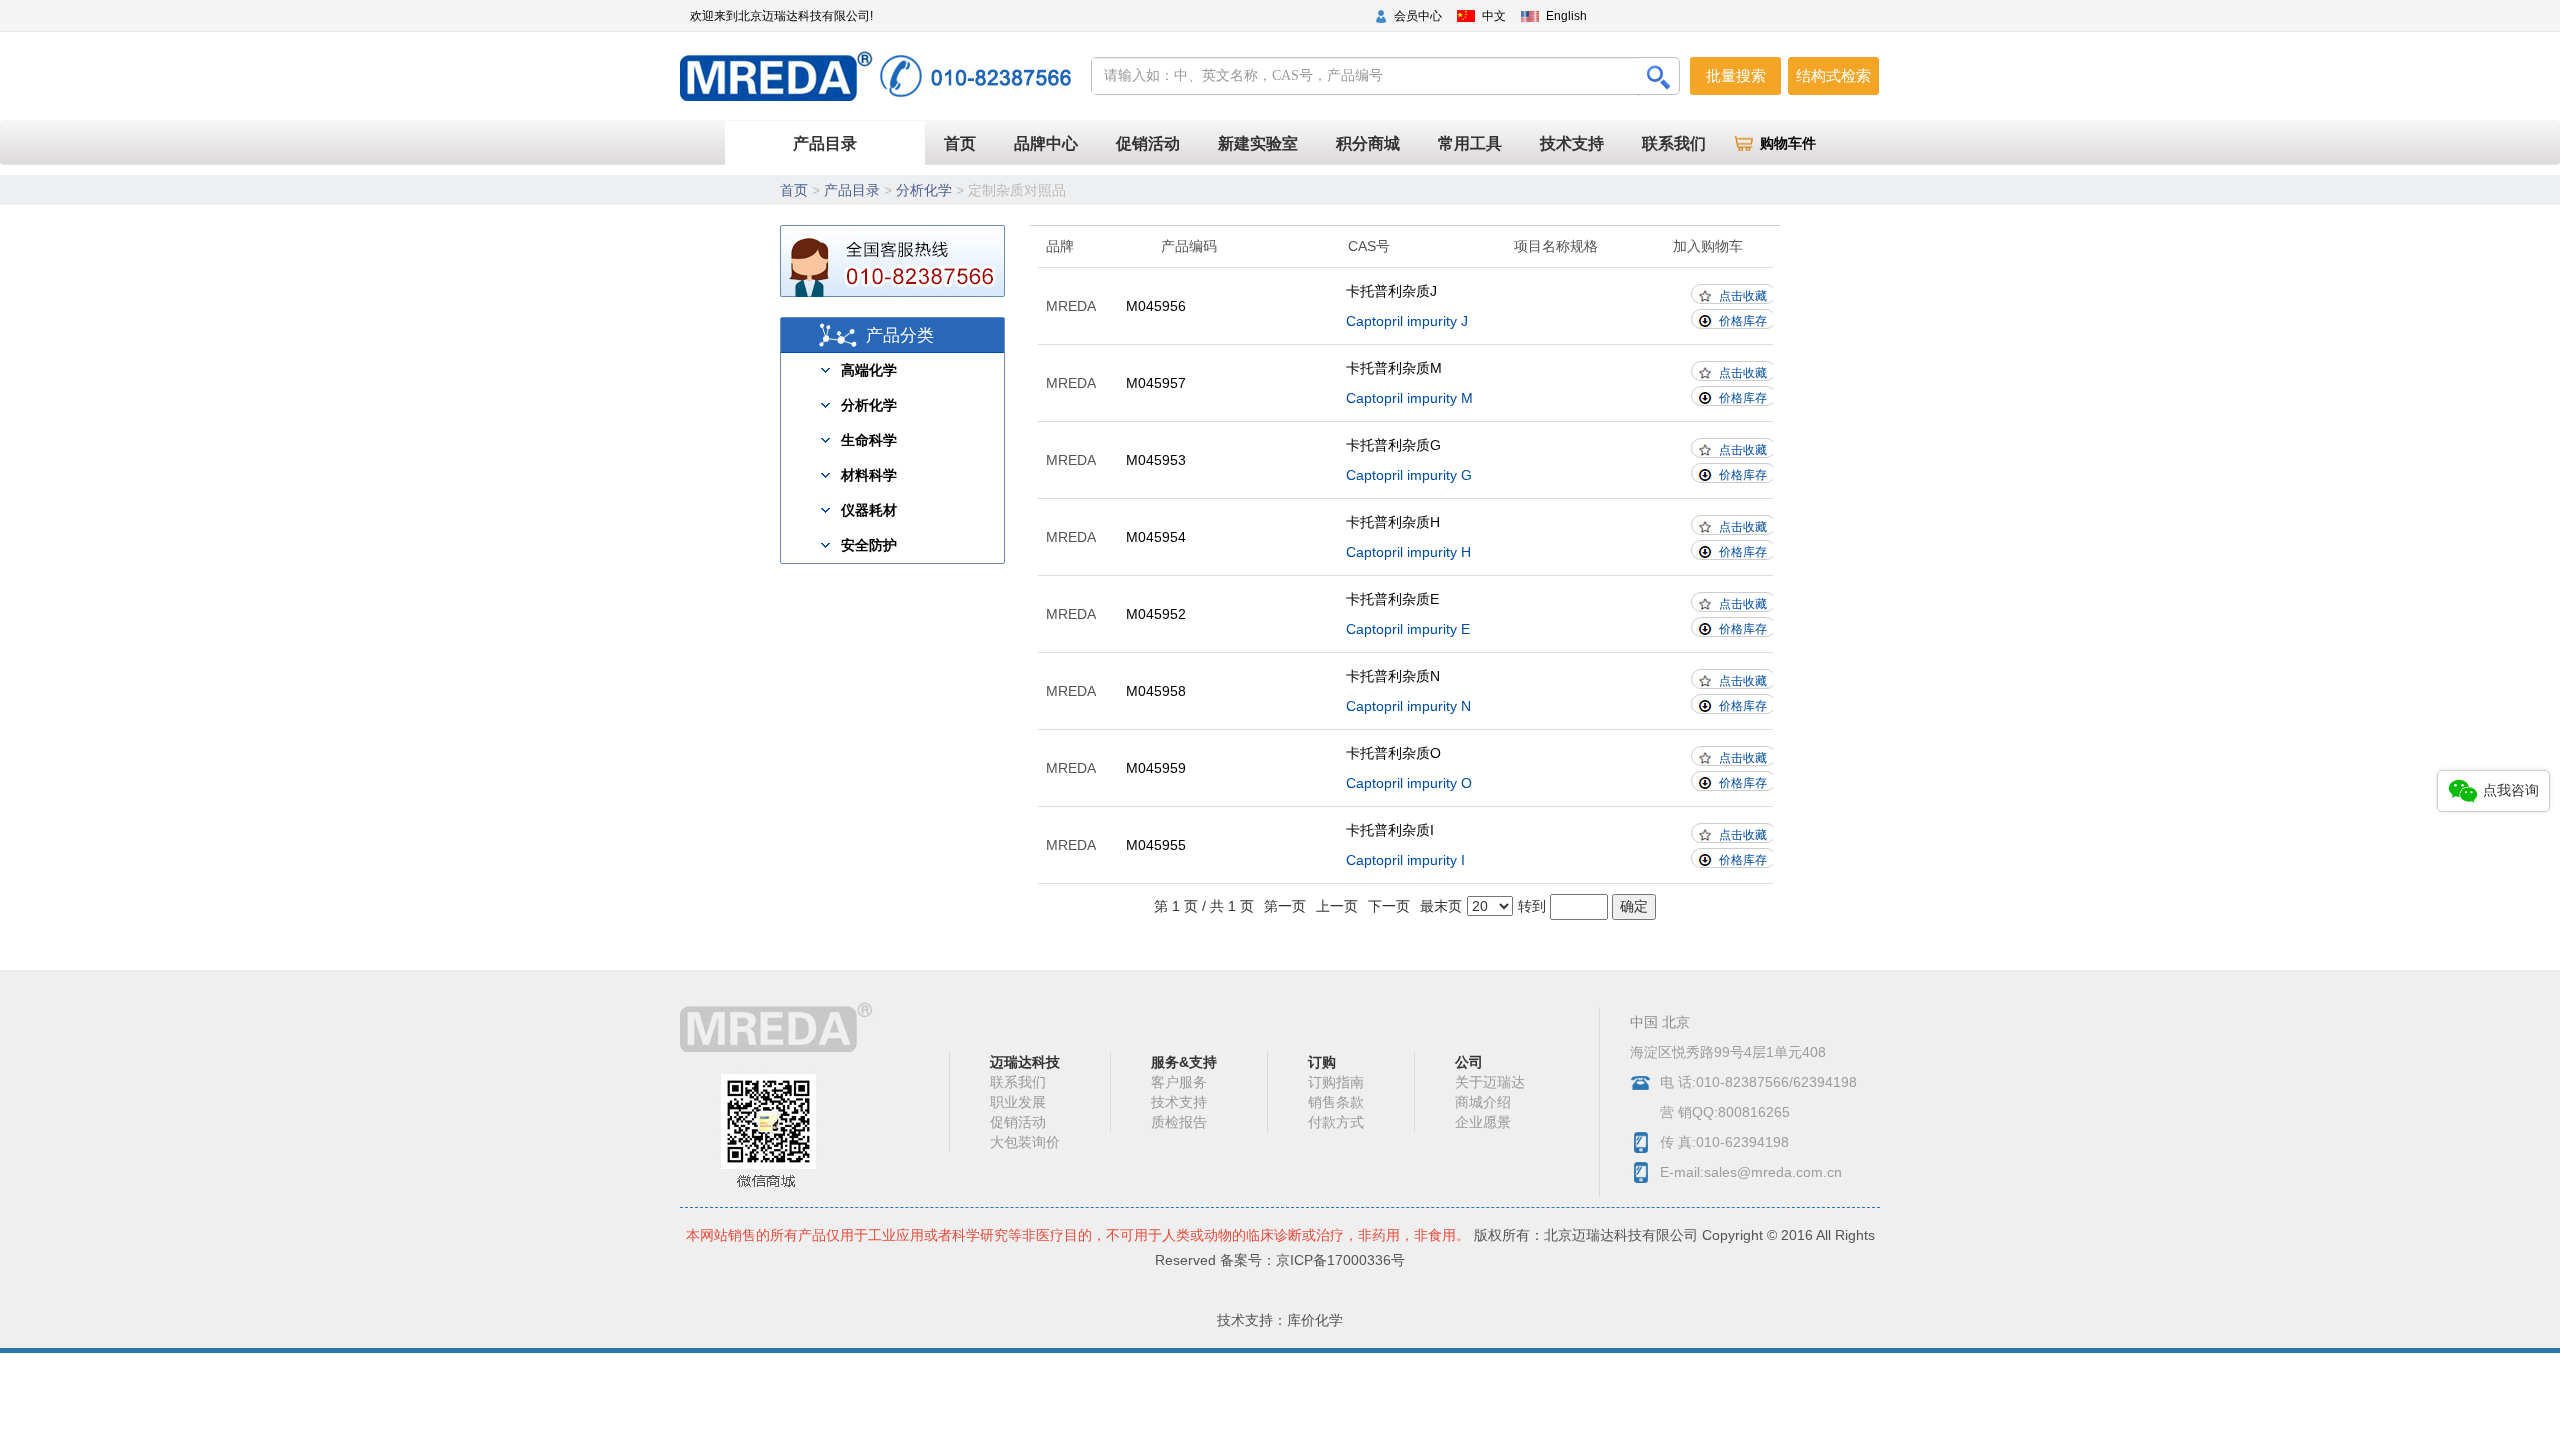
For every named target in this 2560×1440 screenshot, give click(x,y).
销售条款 (1336, 1102)
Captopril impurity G (1409, 475)
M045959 (1156, 768)
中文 (1494, 16)
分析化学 (924, 190)
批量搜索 (1736, 75)
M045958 (1156, 691)
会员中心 (1418, 16)
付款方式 (1336, 1122)
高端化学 (869, 370)
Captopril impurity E (1408, 629)
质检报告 (1179, 1122)
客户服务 (1179, 1082)
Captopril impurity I (1405, 860)
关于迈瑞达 (1490, 1082)
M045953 (1156, 460)
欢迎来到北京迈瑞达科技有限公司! (781, 16)
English (1566, 16)
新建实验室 (1258, 143)
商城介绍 (1483, 1102)
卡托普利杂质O (1393, 753)
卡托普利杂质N (1393, 676)
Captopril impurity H (1408, 552)
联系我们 (1674, 143)
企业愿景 (1483, 1122)
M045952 (1156, 614)
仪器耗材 (869, 510)
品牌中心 (1046, 143)
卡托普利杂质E (1392, 599)
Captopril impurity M (1409, 398)
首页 (969, 143)
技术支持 (1572, 143)
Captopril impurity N (1408, 706)
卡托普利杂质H (1393, 522)
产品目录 (825, 143)
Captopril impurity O (1409, 783)
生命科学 (869, 440)
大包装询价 (1025, 1142)
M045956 (1156, 306)
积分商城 (1368, 143)
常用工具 (1470, 143)
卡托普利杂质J (1391, 291)
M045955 (1156, 845)
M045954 (1156, 537)
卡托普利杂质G (1393, 445)
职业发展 (1018, 1102)
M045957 (1156, 383)
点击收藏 (1743, 296)
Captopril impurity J (1407, 321)
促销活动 (1148, 143)
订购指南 (1336, 1082)
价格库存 (1743, 321)
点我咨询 (2511, 790)
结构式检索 (1833, 75)
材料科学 (869, 475)
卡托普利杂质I (1390, 830)
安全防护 (869, 545)
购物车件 (1788, 143)
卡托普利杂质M (1394, 368)
